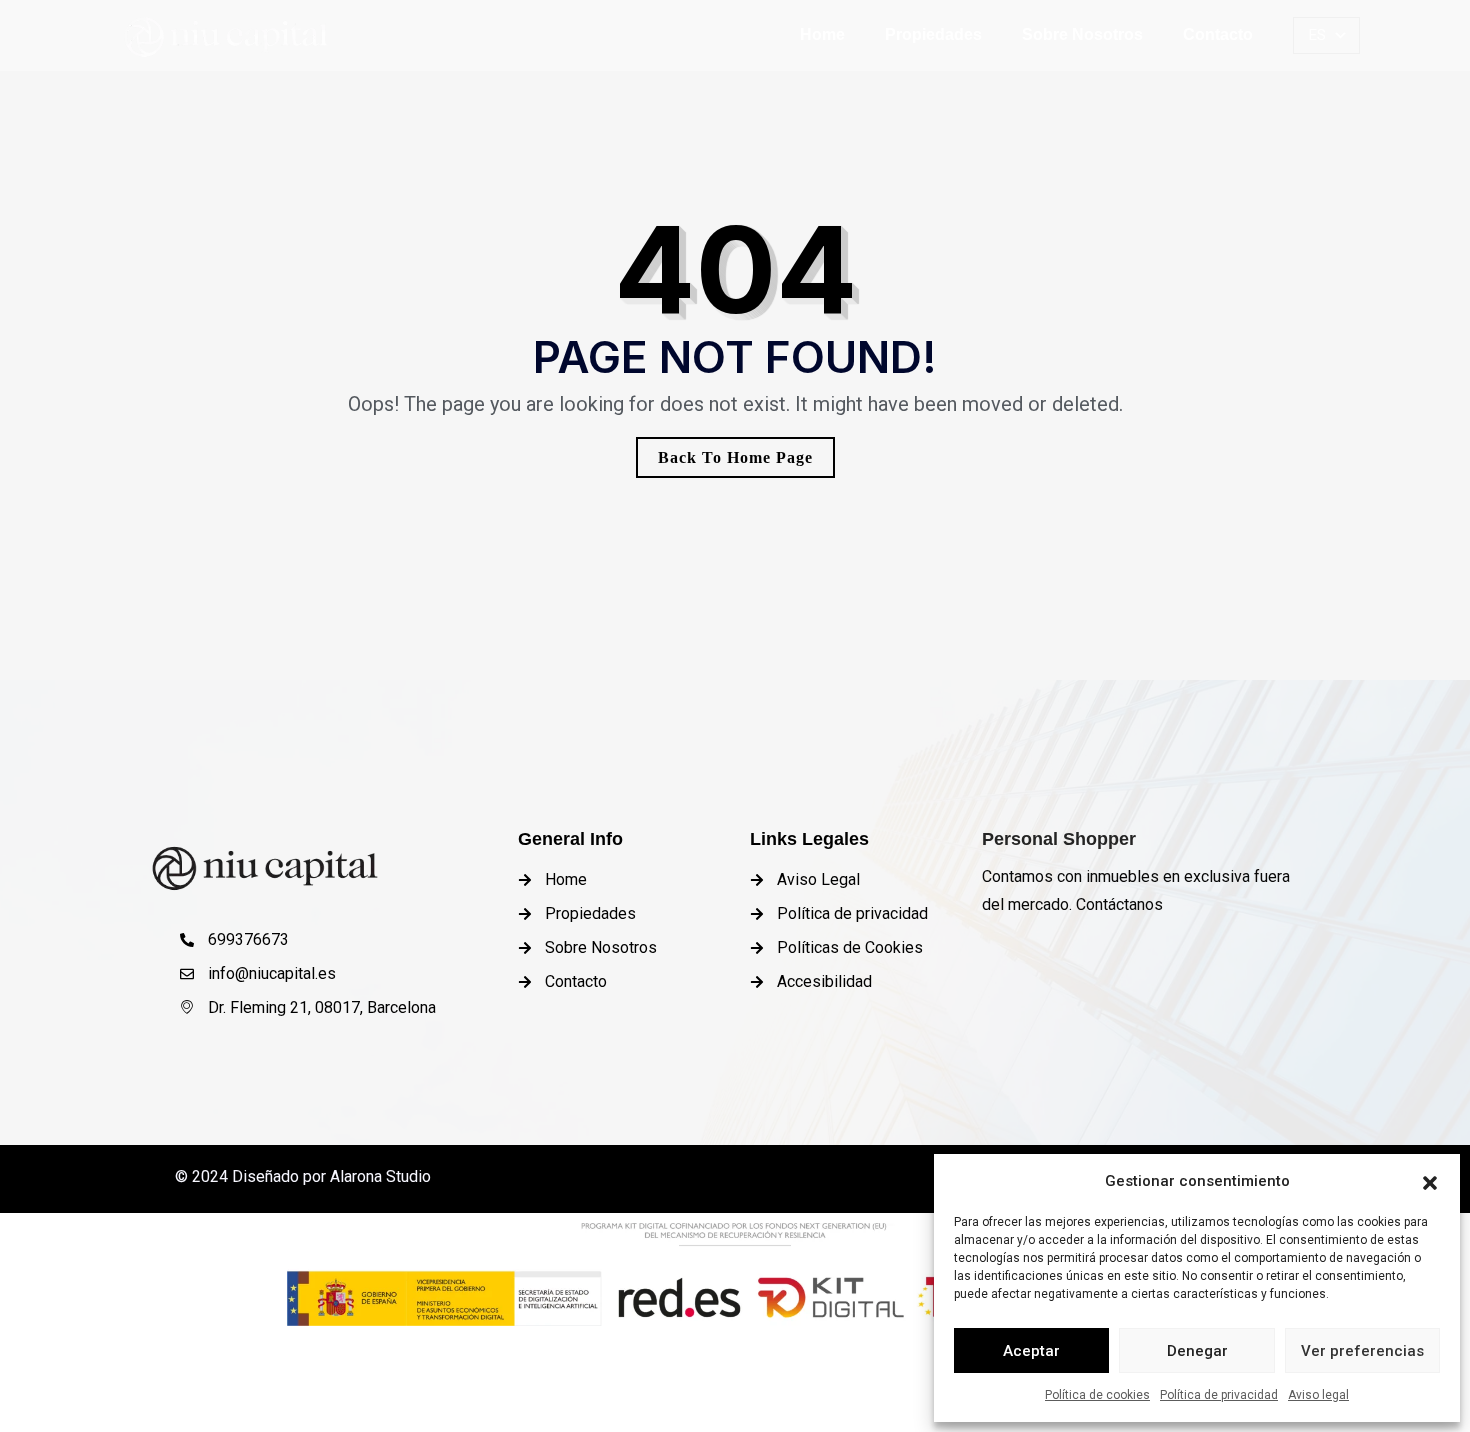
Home (822, 34)
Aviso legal (1318, 1395)
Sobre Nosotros (1082, 34)
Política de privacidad (1219, 1395)
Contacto (1218, 34)
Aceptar (1031, 1351)
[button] (1430, 1181)
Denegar (1197, 1351)
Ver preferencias (1362, 1351)
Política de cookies (1097, 1395)
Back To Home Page (735, 457)
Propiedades (933, 34)
